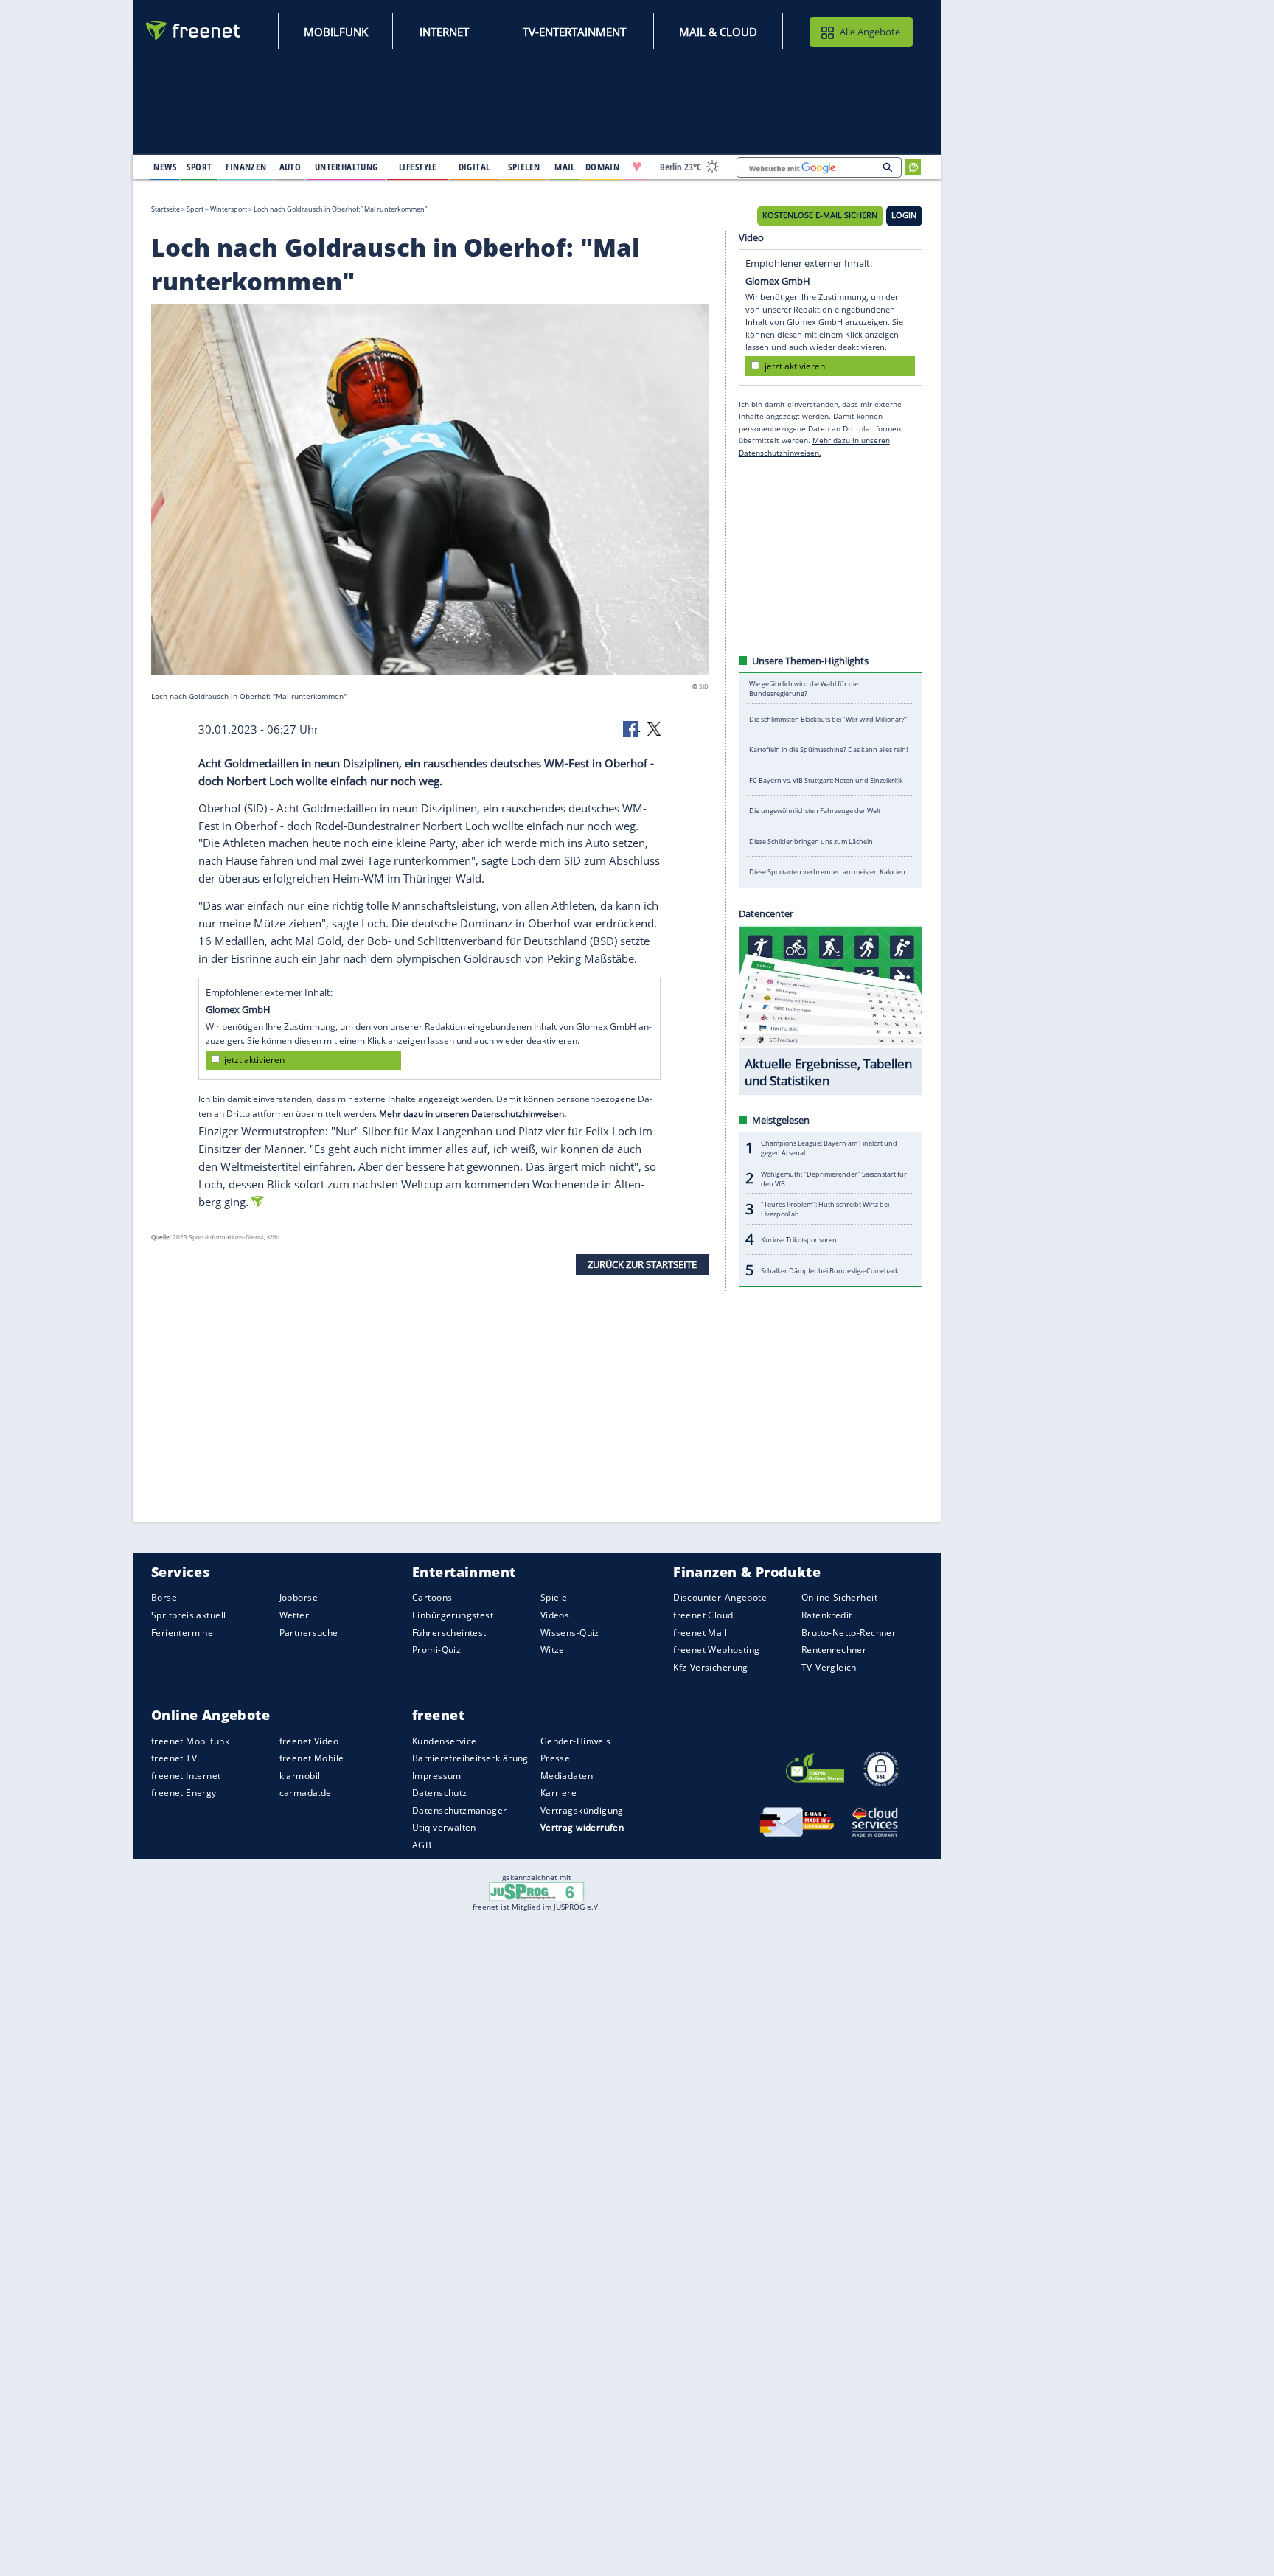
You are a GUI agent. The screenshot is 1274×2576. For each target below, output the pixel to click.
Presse (556, 1758)
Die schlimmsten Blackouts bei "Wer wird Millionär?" (828, 719)
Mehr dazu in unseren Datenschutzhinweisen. (473, 1113)
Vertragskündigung (582, 1810)
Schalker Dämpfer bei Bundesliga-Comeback (830, 1270)
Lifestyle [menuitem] (418, 167)
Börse (164, 1597)
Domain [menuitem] (603, 167)
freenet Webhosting (716, 1650)
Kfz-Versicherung (711, 1667)
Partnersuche (309, 1632)
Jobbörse (299, 1597)
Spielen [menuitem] (524, 167)
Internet (444, 32)
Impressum (437, 1776)
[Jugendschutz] (536, 1891)
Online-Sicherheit (839, 1597)
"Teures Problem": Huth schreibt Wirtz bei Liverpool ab (825, 1209)
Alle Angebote (870, 32)
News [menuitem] (165, 167)
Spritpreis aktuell (188, 1615)
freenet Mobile (312, 1758)
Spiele (554, 1597)
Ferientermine (182, 1632)
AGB (422, 1845)
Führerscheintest (449, 1632)
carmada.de (306, 1793)
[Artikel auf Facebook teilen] (632, 728)
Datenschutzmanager (459, 1810)
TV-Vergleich (829, 1667)
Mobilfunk (336, 32)
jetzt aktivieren (254, 1060)
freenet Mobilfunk (190, 1740)
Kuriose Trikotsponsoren (799, 1240)
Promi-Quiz (436, 1650)
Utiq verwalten (444, 1827)
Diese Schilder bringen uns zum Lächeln (811, 842)
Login (904, 215)
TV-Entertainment (574, 32)
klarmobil (300, 1776)
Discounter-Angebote (720, 1597)
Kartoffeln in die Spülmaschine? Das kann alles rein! (828, 749)
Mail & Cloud (718, 32)
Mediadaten (567, 1776)
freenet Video (309, 1740)
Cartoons (432, 1597)
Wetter (295, 1615)
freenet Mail (700, 1632)
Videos (555, 1615)
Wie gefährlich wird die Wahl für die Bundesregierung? (804, 689)
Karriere (558, 1793)
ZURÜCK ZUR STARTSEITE (642, 1264)
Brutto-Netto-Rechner (849, 1632)
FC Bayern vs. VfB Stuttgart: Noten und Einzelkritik (826, 780)
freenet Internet (186, 1776)
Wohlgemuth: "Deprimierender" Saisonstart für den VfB (834, 1178)
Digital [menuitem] (474, 167)
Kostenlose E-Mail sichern (820, 215)
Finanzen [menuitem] (246, 167)
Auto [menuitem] (290, 167)
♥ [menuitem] (637, 167)
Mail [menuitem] (565, 167)
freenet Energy (184, 1793)
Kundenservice (444, 1740)
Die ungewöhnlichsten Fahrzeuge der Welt (815, 811)
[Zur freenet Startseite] (194, 31)
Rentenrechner (834, 1650)
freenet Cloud (703, 1615)
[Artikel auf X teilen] (654, 728)
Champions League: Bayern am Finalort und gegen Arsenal (829, 1148)
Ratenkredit (827, 1615)
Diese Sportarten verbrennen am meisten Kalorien (827, 872)
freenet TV (174, 1758)
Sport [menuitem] (199, 167)
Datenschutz (440, 1793)
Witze (553, 1650)
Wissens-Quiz (570, 1632)
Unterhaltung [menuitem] (347, 167)
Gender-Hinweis (576, 1740)
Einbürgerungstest (453, 1615)
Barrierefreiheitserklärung (470, 1758)
